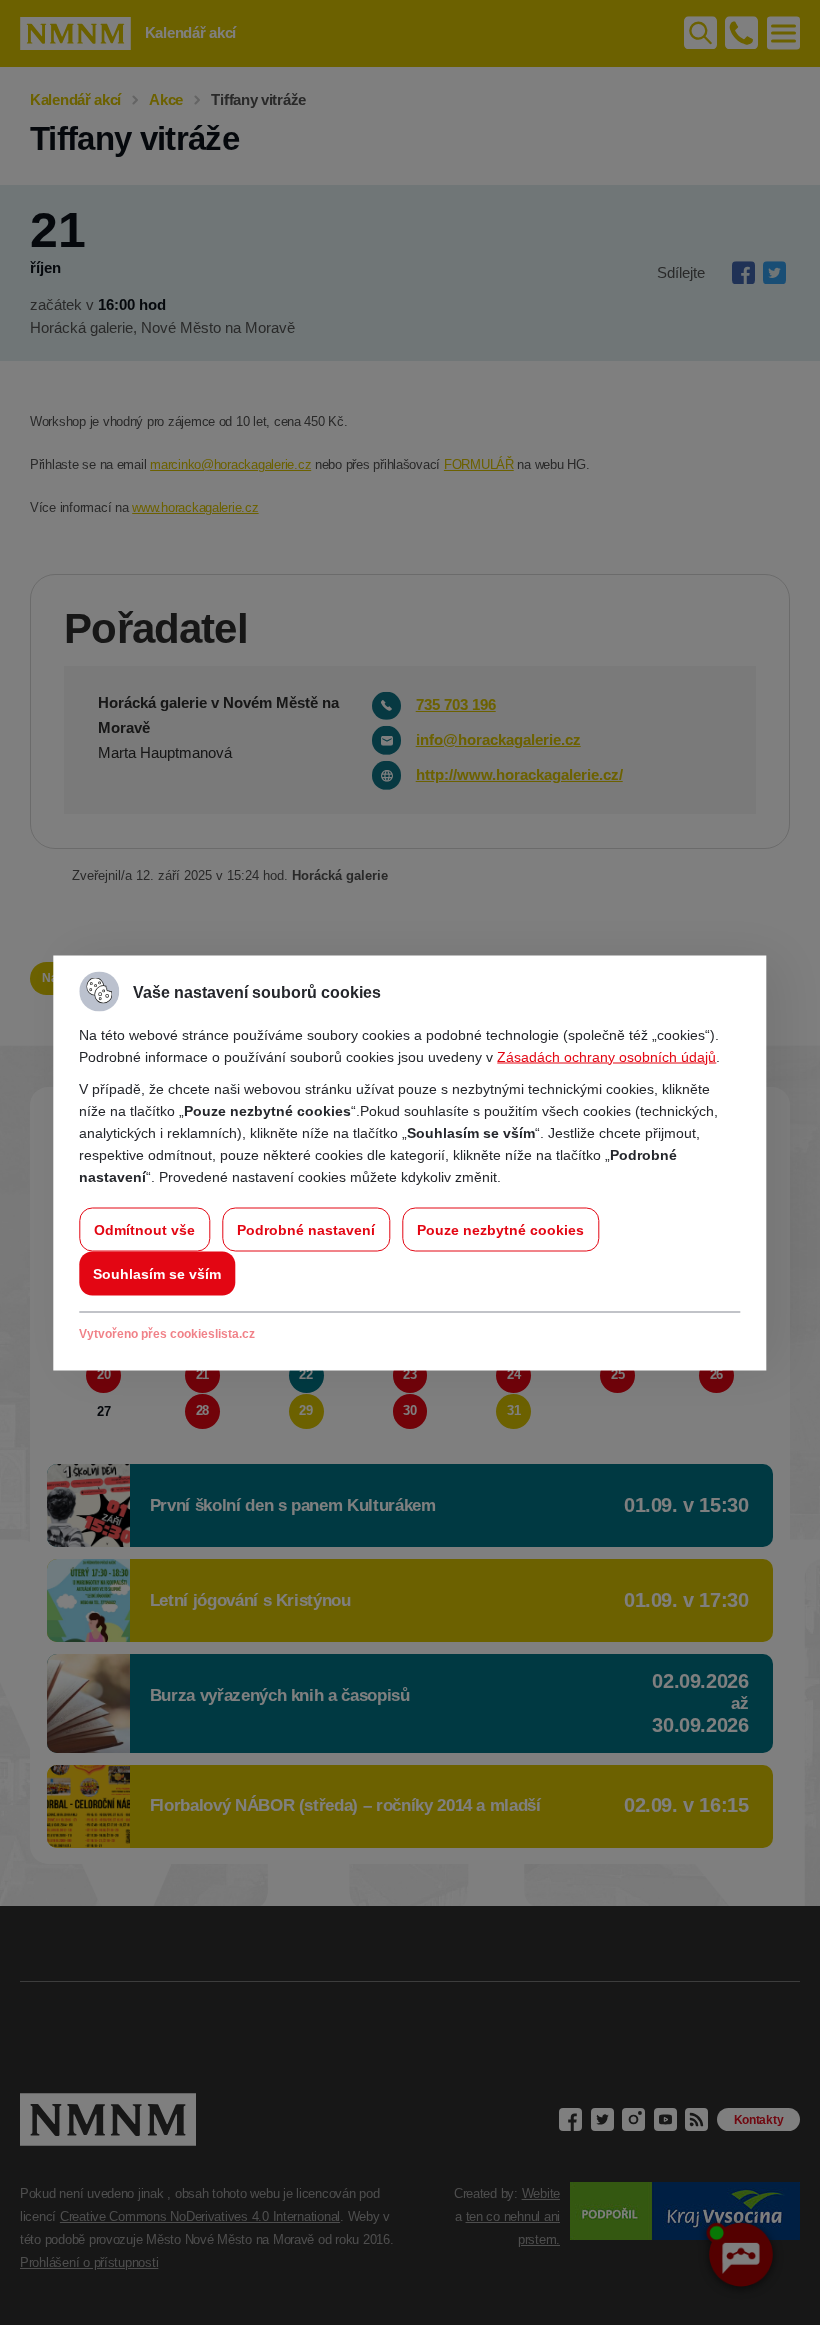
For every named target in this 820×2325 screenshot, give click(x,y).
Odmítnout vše (144, 1229)
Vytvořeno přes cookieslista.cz (167, 1333)
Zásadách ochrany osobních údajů (606, 1056)
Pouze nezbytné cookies (500, 1229)
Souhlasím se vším (157, 1273)
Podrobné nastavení (306, 1229)
